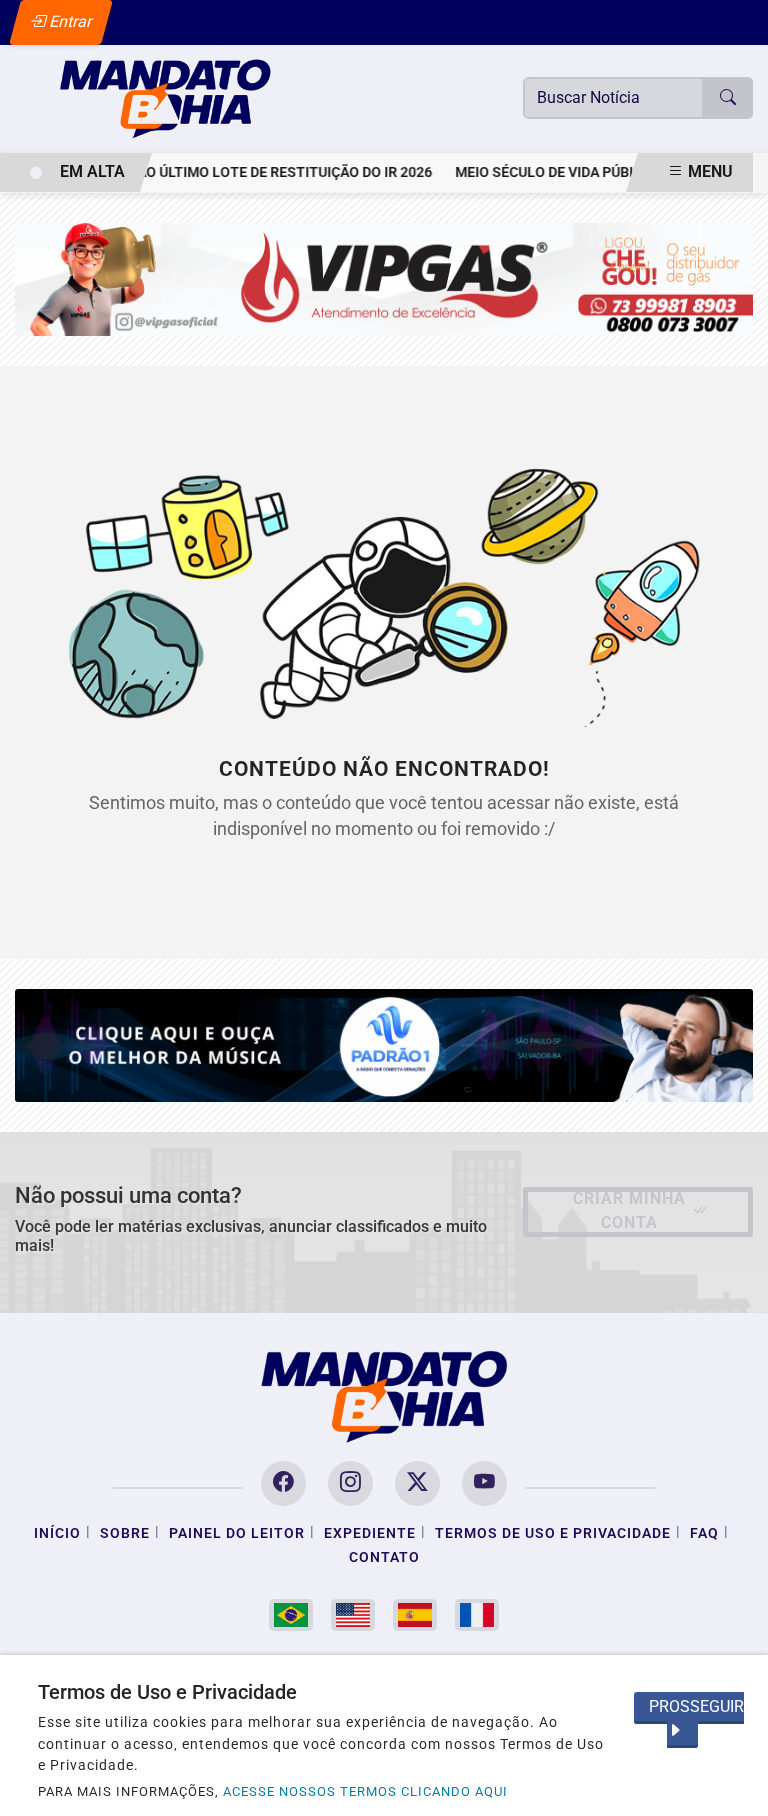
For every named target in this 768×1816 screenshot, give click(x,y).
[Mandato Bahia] (165, 97)
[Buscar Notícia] (728, 98)
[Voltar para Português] (291, 1615)
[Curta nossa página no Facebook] (283, 1483)
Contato (384, 1557)
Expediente (370, 1533)
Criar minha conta (629, 1210)
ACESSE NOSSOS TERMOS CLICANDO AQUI (365, 1791)
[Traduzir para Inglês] (353, 1615)
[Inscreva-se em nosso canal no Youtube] (484, 1483)
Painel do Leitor (237, 1533)
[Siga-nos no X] (417, 1483)
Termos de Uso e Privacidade (553, 1533)
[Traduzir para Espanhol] (415, 1615)
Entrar (69, 21)
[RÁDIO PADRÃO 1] (384, 1044)
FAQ (704, 1533)
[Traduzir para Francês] (477, 1615)
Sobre (125, 1533)
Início (57, 1533)
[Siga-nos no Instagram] (350, 1483)
